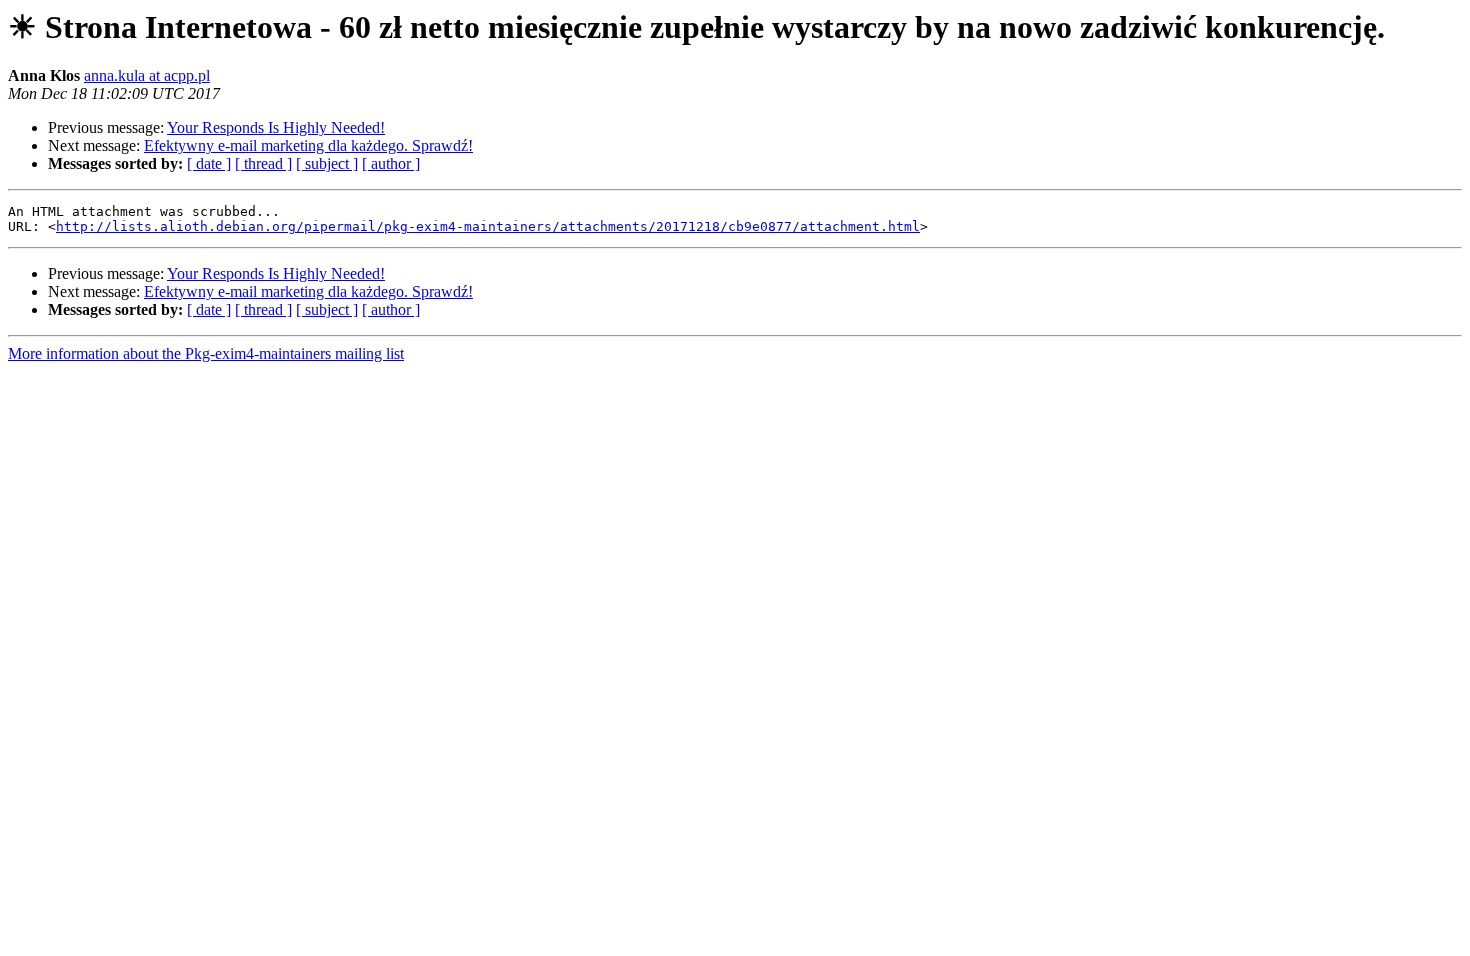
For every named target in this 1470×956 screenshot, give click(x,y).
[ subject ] (327, 163)
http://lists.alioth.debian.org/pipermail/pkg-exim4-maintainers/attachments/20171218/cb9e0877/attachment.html (488, 226)
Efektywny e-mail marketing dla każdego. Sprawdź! (308, 145)
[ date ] (209, 163)
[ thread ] (263, 163)
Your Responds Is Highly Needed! (276, 127)
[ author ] (391, 163)
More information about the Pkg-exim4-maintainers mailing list (206, 353)
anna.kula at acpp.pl (147, 75)
